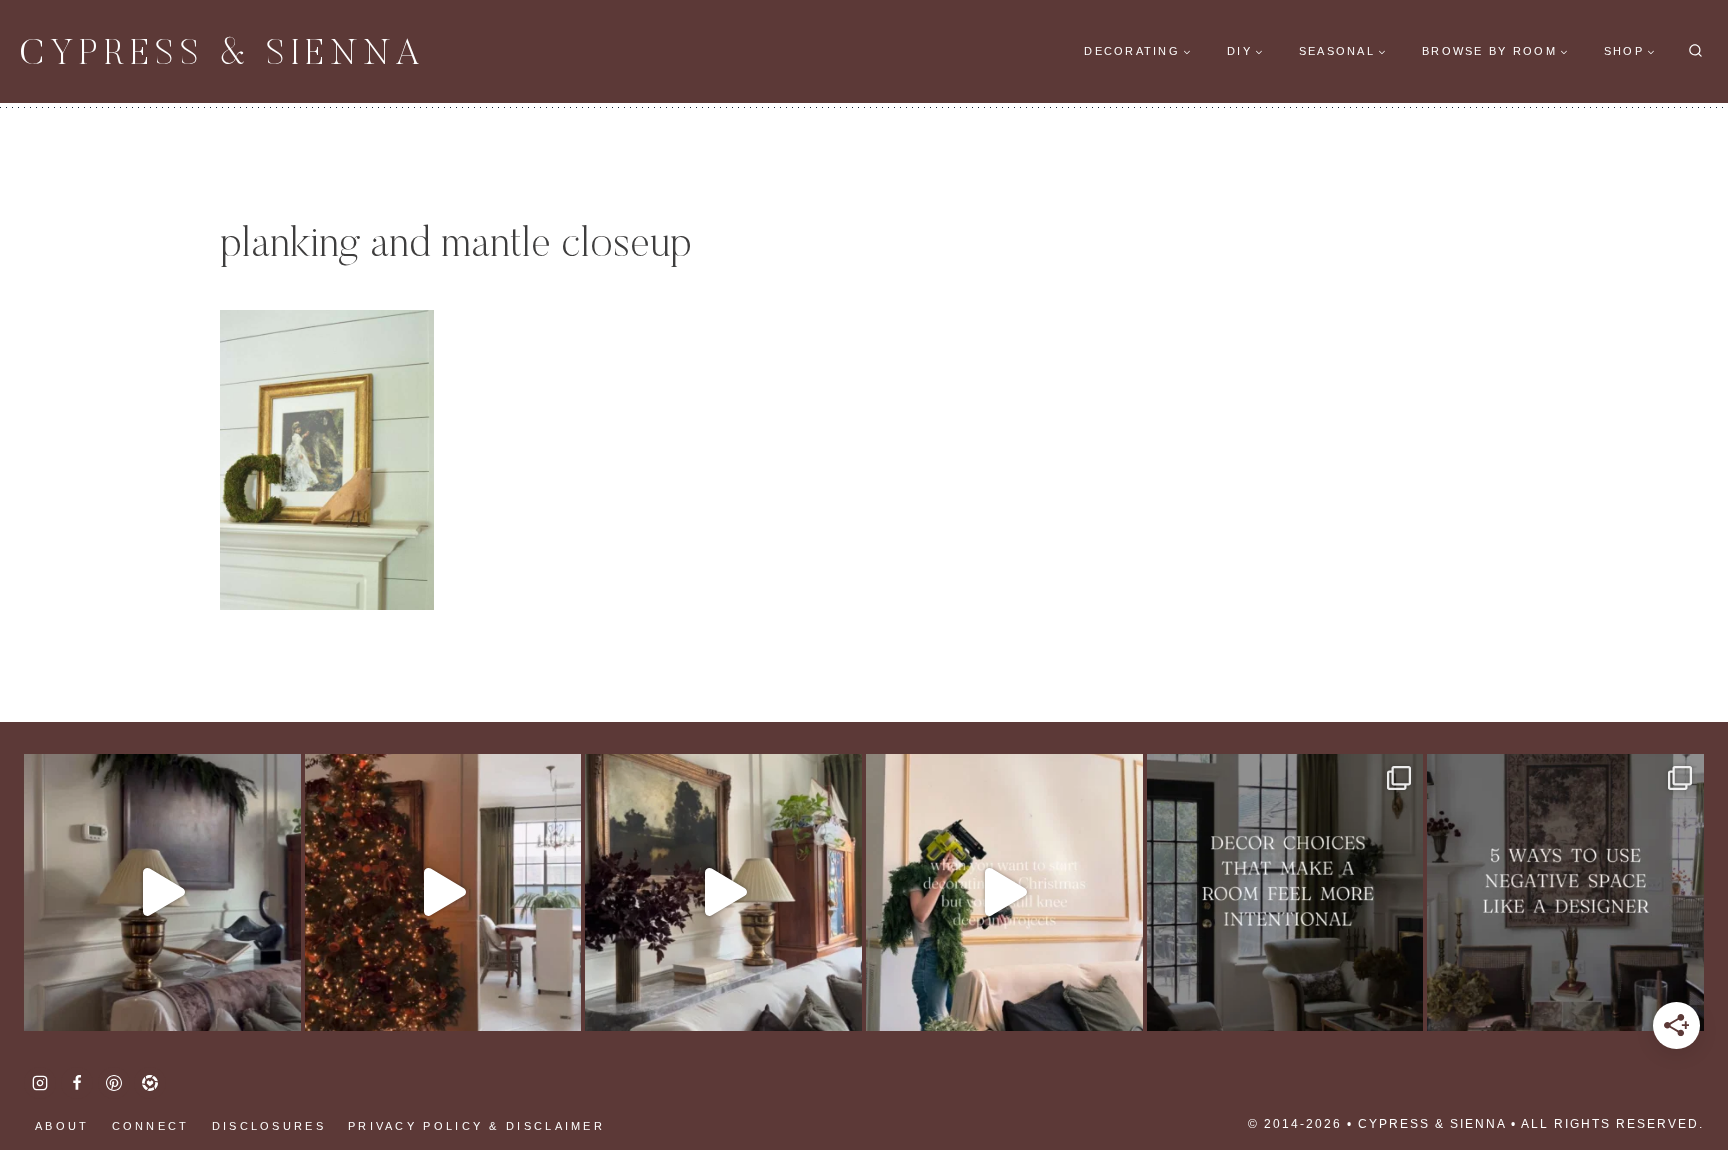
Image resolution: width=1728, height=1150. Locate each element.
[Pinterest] (114, 1083)
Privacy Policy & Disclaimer (476, 1126)
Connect (151, 1126)
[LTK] (150, 1083)
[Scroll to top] (50, 1070)
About (62, 1126)
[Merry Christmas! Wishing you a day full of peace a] (162, 892)
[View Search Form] (1695, 51)
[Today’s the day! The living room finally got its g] (723, 892)
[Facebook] (77, 1083)
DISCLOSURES (269, 1126)
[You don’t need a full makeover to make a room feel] (1285, 892)
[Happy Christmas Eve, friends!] (443, 892)
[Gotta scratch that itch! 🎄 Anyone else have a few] (1004, 892)
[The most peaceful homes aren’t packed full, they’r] (1565, 892)
